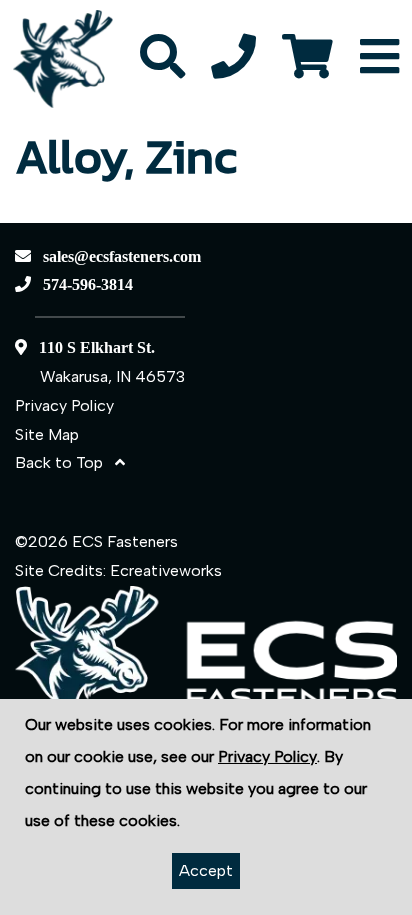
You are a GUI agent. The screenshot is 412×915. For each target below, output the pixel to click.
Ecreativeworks (166, 570)
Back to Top (65, 462)
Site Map (47, 434)
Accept (206, 870)
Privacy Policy (64, 405)
